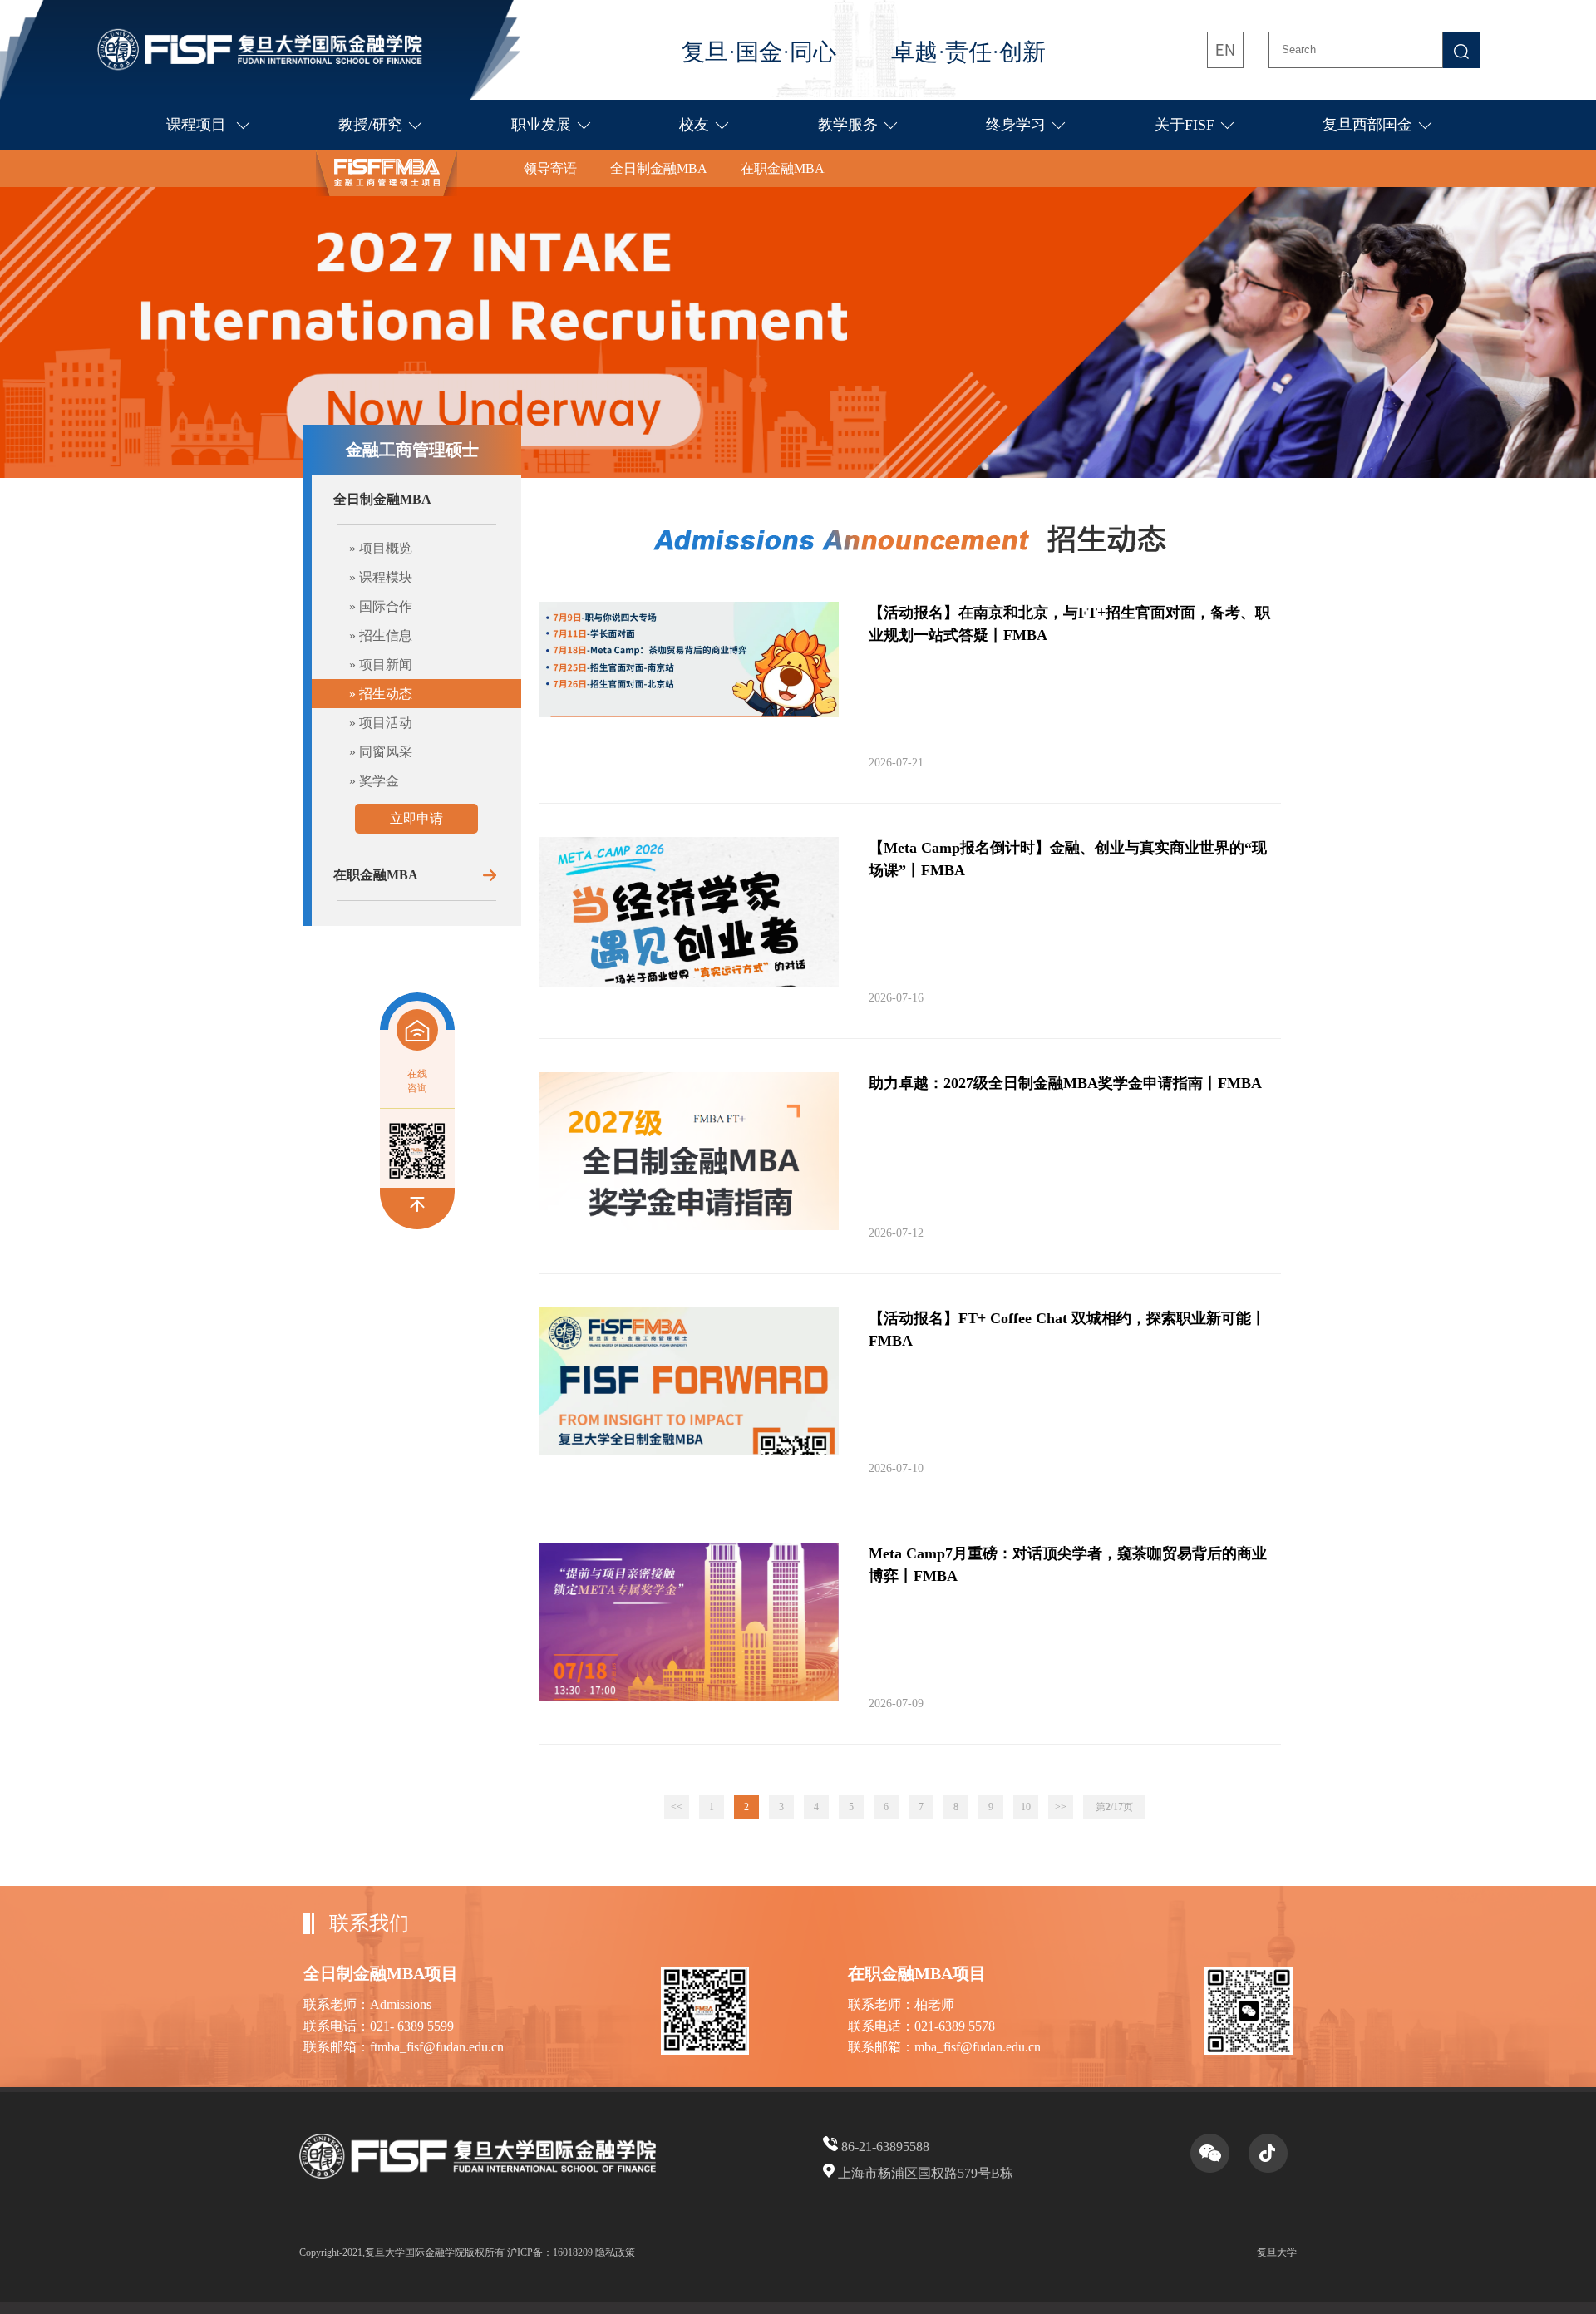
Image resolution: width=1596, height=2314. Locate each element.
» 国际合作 (381, 606)
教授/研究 (370, 125)
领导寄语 (550, 168)
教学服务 (848, 125)
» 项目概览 (381, 548)
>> (1061, 1807)
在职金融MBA (783, 168)
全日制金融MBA (659, 168)
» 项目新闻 (381, 665)
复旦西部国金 (1367, 125)
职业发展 (541, 125)
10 (1026, 1807)
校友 (694, 125)
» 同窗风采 (381, 752)
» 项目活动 (381, 723)
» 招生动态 (381, 694)
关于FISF (1185, 125)
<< (677, 1807)
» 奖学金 (374, 781)
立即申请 (416, 818)
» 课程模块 (381, 577)
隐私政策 (615, 2252)
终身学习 (1016, 125)
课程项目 (198, 125)
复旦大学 (1277, 2252)
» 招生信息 (381, 635)
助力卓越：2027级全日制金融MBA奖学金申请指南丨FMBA (1065, 1083)
